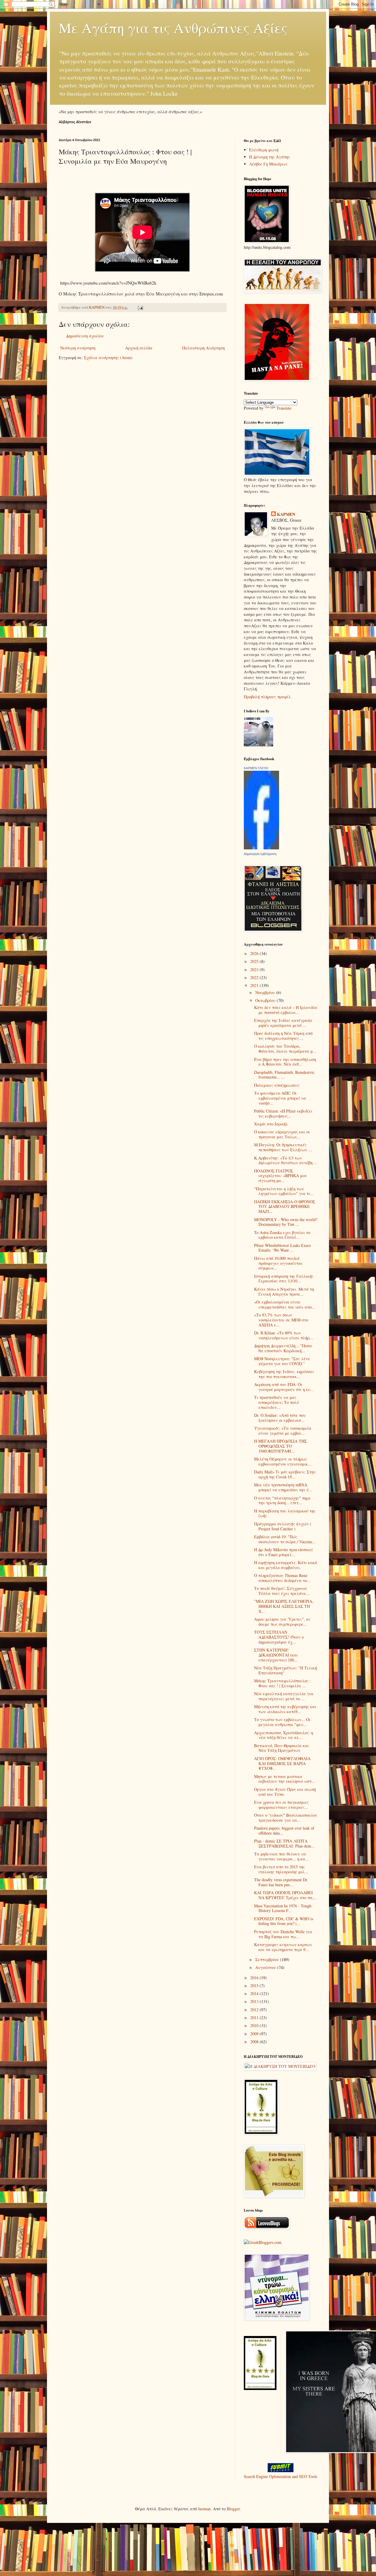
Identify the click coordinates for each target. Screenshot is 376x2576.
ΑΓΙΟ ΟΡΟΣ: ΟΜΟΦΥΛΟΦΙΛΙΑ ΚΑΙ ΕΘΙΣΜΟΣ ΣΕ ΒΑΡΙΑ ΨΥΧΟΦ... (282, 1763)
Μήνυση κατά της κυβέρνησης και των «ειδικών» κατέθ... (285, 1709)
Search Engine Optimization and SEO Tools (281, 2476)
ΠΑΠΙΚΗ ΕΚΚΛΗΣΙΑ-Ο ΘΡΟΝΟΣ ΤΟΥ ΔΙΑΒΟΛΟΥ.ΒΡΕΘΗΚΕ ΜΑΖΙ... (285, 1207)
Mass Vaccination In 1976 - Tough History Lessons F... (283, 1908)
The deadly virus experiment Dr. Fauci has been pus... (281, 1882)
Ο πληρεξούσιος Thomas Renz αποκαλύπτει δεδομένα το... (282, 1578)
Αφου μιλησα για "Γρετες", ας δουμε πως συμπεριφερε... (282, 1622)
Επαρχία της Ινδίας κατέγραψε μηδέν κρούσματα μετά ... (283, 1023)
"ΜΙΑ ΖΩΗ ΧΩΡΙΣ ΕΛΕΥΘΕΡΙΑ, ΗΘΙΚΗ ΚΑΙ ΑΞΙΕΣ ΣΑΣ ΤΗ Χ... (284, 1606)
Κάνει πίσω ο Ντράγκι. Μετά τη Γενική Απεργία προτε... (284, 1292)
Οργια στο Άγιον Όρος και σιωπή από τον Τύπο (285, 1792)
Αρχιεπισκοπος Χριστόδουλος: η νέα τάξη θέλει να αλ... (284, 1735)
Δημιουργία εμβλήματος (260, 854)
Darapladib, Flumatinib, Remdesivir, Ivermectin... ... (284, 1075)
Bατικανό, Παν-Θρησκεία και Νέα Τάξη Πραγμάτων (282, 1748)
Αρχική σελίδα (139, 348)
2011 (255, 2018)
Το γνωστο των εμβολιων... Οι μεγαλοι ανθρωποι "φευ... (282, 1722)
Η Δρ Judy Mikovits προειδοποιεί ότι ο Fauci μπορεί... (283, 1552)
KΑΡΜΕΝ (286, 514)
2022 (255, 977)
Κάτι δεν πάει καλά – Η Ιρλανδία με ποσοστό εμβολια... (286, 1010)
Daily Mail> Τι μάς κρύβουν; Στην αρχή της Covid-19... (285, 1474)
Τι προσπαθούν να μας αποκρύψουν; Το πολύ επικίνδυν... (277, 1402)
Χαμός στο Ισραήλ (271, 1124)
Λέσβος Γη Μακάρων (268, 164)
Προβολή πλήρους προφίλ (267, 697)
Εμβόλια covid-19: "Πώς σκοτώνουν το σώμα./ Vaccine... (285, 1539)
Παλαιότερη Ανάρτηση (203, 348)
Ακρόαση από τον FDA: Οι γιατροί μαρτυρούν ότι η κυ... (284, 1387)
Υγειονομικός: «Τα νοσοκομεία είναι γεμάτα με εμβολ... (283, 1431)
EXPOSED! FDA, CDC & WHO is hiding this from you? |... (284, 1921)
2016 (255, 1978)
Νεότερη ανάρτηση (78, 348)
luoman (204, 2509)
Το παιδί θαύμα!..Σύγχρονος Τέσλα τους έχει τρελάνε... (282, 1591)
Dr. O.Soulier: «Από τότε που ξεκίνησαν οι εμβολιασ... (280, 1418)
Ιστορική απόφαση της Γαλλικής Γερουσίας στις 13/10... (284, 1279)
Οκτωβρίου (266, 1000)
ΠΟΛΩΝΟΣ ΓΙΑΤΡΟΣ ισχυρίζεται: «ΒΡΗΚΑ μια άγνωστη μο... (280, 1176)
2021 (255, 985)
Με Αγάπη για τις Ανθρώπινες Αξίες (173, 28)
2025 (255, 961)
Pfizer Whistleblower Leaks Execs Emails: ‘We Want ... (282, 1248)
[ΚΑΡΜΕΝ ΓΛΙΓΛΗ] (261, 848)
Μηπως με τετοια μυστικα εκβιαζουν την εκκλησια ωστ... (285, 1779)
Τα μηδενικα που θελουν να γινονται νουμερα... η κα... (281, 1856)
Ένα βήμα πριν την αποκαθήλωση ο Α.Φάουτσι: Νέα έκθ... (285, 1062)
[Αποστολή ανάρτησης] (140, 307)
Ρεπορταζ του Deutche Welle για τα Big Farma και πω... (283, 1934)
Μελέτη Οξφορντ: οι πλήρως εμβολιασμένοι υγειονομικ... (283, 1461)
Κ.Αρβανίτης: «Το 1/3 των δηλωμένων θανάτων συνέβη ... (286, 1160)
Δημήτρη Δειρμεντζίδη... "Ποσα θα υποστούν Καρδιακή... (283, 1348)
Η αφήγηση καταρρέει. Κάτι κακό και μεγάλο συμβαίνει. (286, 1565)
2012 (255, 2010)
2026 (255, 953)
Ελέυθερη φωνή (264, 150)
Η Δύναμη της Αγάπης (270, 157)
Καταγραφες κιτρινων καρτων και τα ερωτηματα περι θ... (283, 1947)
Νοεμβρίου (266, 992)
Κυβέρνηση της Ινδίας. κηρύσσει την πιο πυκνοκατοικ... (284, 1374)
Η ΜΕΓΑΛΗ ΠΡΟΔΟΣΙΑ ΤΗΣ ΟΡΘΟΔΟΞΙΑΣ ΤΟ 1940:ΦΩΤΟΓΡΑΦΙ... (281, 1446)
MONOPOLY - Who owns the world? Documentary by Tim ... (286, 1222)
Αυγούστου (266, 1967)
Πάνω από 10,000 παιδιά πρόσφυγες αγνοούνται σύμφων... (278, 1263)
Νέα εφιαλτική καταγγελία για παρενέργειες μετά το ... (284, 1696)
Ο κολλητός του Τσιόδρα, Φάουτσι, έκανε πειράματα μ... (285, 1049)
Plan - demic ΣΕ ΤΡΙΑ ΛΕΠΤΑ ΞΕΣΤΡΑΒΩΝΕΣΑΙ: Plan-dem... (284, 1843)
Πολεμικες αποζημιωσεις (277, 1085)
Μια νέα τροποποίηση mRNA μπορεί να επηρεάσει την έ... (283, 1487)
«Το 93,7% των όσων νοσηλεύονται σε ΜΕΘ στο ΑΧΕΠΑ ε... (281, 1320)
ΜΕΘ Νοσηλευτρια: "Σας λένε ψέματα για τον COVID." (282, 1361)
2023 (255, 970)
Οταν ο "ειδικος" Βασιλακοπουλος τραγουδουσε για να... (286, 1818)
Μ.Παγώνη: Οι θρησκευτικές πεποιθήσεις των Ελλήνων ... (283, 1147)
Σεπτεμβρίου (268, 1959)
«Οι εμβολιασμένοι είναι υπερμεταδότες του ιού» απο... (285, 1304)
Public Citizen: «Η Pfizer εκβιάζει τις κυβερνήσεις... (283, 1113)
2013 (255, 2001)
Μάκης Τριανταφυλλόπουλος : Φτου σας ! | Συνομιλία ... (282, 1683)
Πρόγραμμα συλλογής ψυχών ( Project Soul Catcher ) (283, 1526)
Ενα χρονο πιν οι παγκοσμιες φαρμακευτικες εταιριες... (281, 1805)
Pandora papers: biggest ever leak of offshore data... (284, 1830)
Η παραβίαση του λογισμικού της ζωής (285, 1513)
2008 (255, 2042)
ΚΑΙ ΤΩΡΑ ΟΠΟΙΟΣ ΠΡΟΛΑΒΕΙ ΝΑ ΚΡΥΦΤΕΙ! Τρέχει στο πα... (285, 1895)
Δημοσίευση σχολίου (85, 336)
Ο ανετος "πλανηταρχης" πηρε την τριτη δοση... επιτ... (282, 1500)
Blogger (233, 2509)
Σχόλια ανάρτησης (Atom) (108, 358)
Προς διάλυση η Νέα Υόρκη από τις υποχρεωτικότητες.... (283, 1036)
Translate (284, 408)
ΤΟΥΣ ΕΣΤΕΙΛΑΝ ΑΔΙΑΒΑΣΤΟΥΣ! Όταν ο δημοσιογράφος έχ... (279, 1637)
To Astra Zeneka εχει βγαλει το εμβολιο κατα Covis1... (282, 1235)
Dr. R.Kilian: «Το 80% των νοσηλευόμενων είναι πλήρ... (284, 1335)
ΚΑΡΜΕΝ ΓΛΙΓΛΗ (256, 768)
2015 (255, 1986)
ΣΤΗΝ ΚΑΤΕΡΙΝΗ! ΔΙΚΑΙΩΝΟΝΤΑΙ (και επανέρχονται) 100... (276, 1655)
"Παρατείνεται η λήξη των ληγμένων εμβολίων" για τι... (284, 1191)
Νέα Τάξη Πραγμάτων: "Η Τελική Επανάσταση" (286, 1670)
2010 (255, 2025)
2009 (255, 2034)
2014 (255, 1993)
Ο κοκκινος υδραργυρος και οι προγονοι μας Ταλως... (282, 1134)
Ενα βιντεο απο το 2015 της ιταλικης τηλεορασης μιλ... (281, 1869)
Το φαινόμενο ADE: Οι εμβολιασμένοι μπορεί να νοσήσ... (280, 1098)
